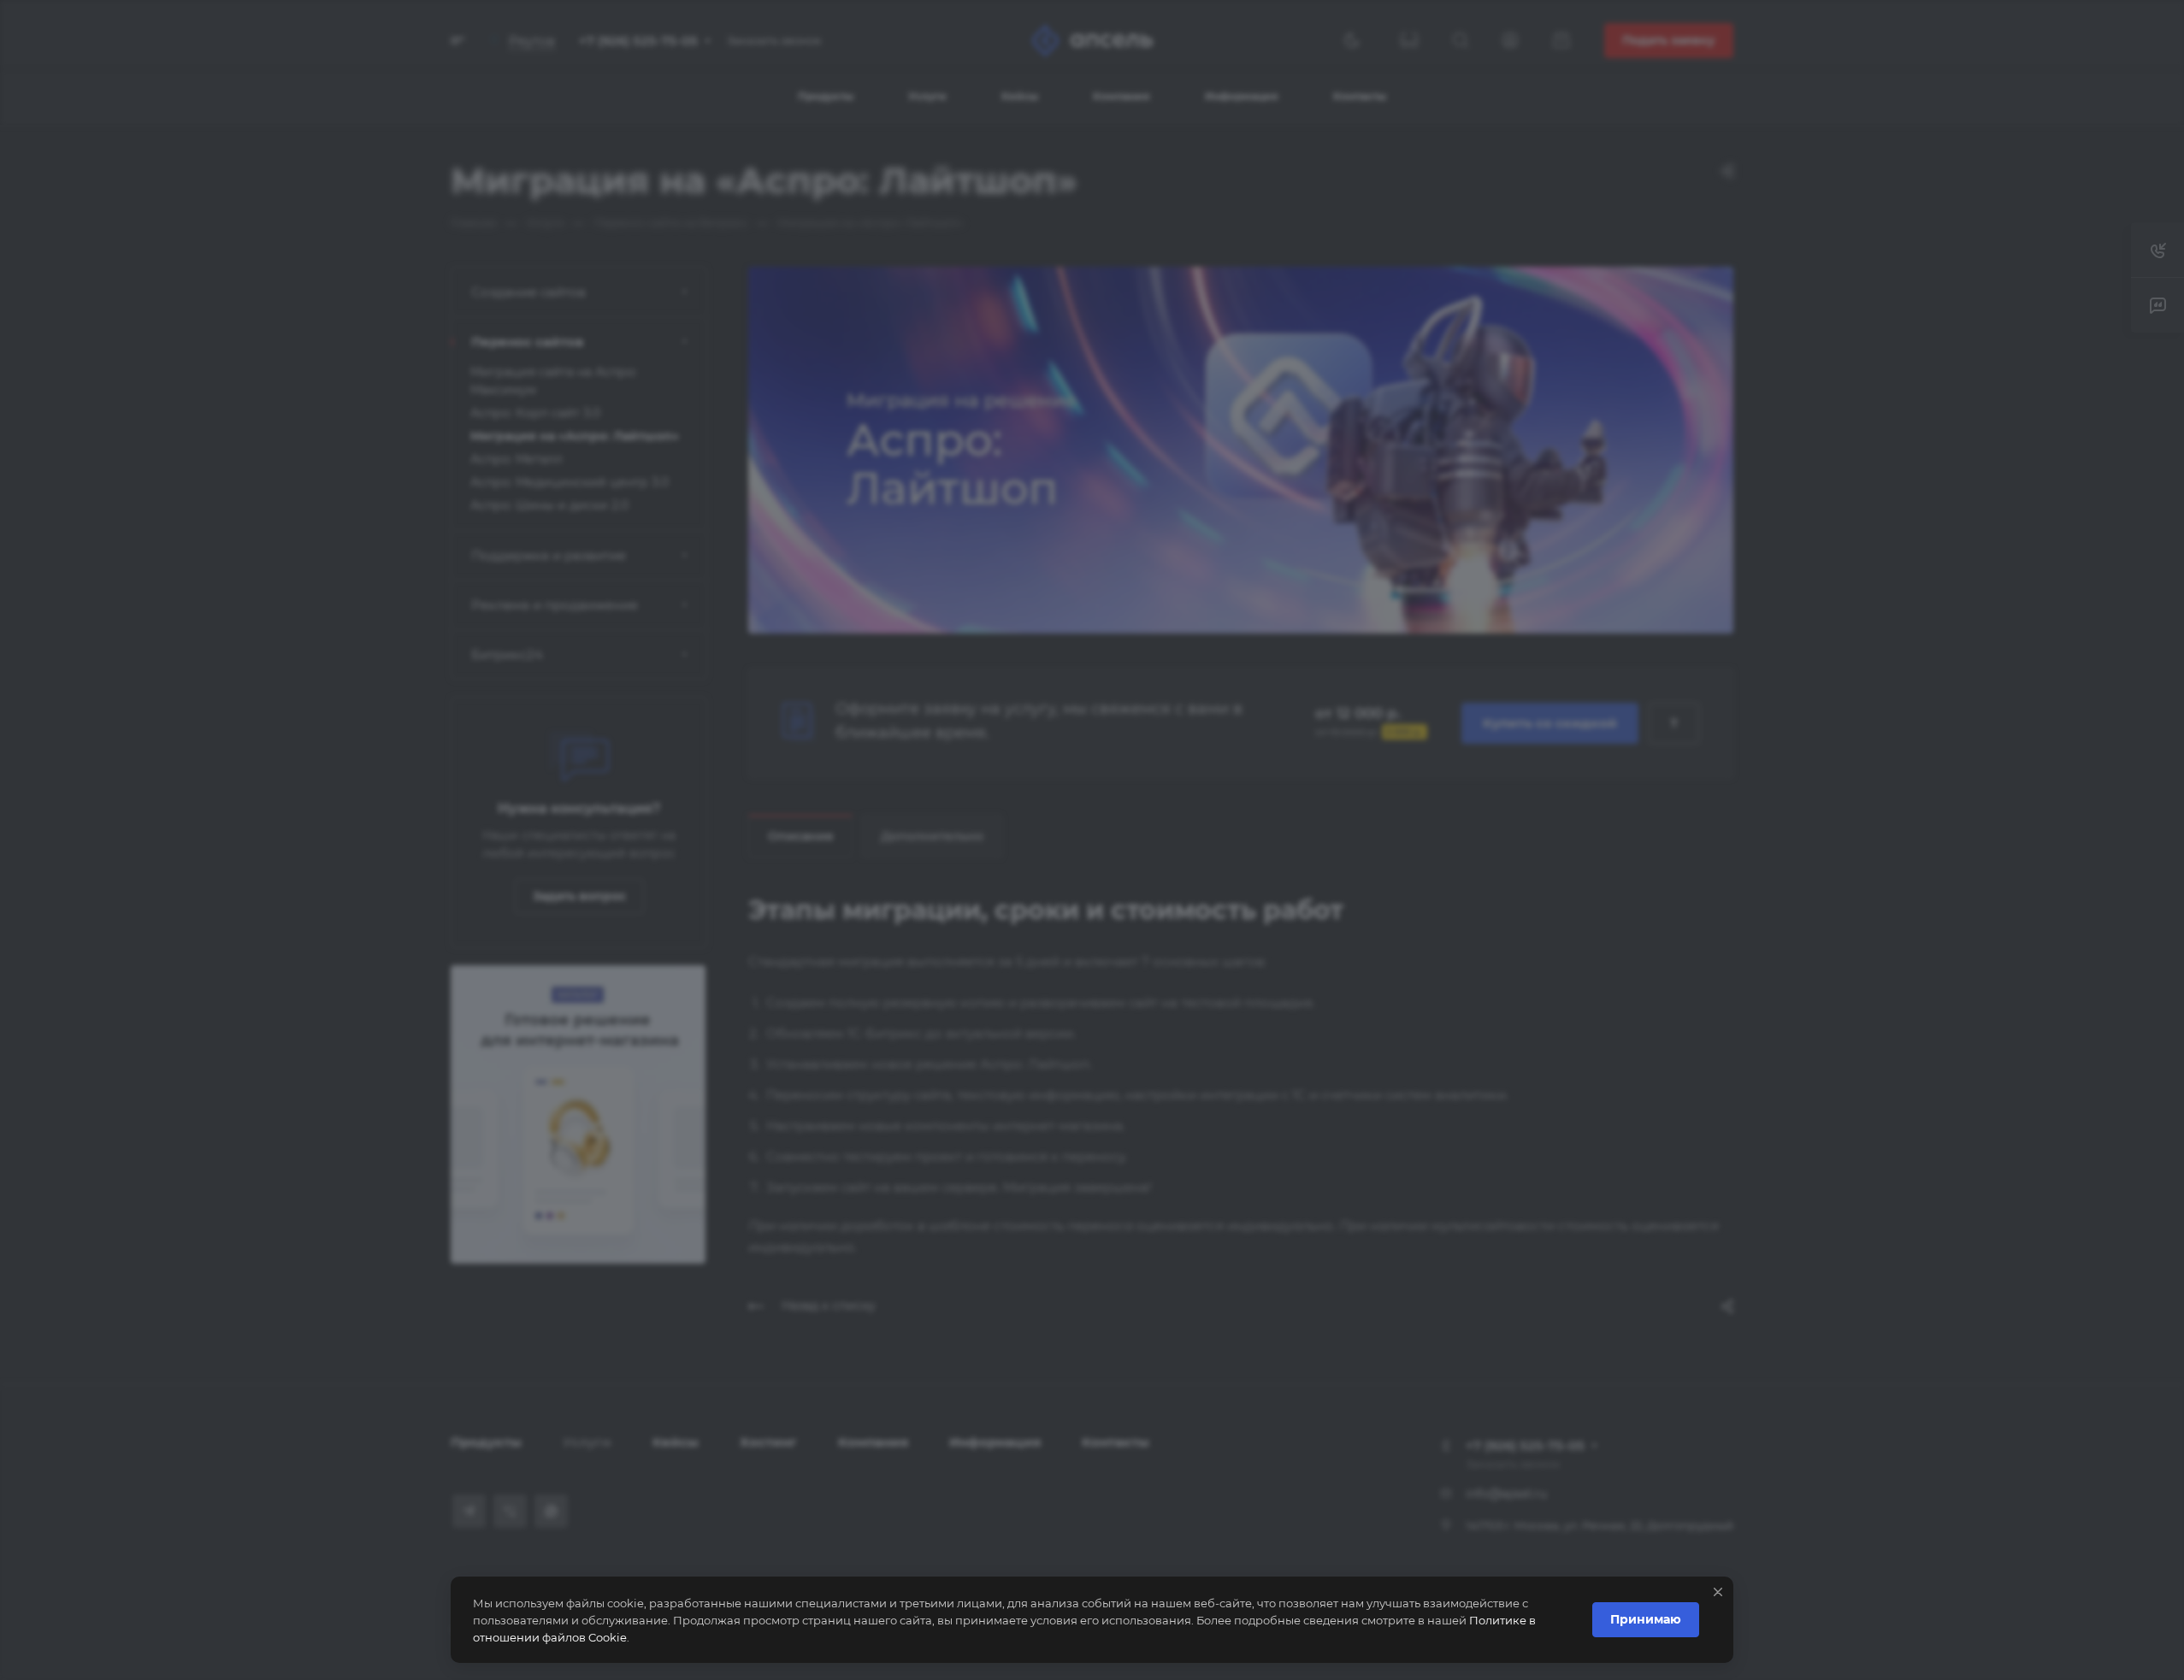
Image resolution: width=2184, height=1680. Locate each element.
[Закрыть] (1718, 1592)
